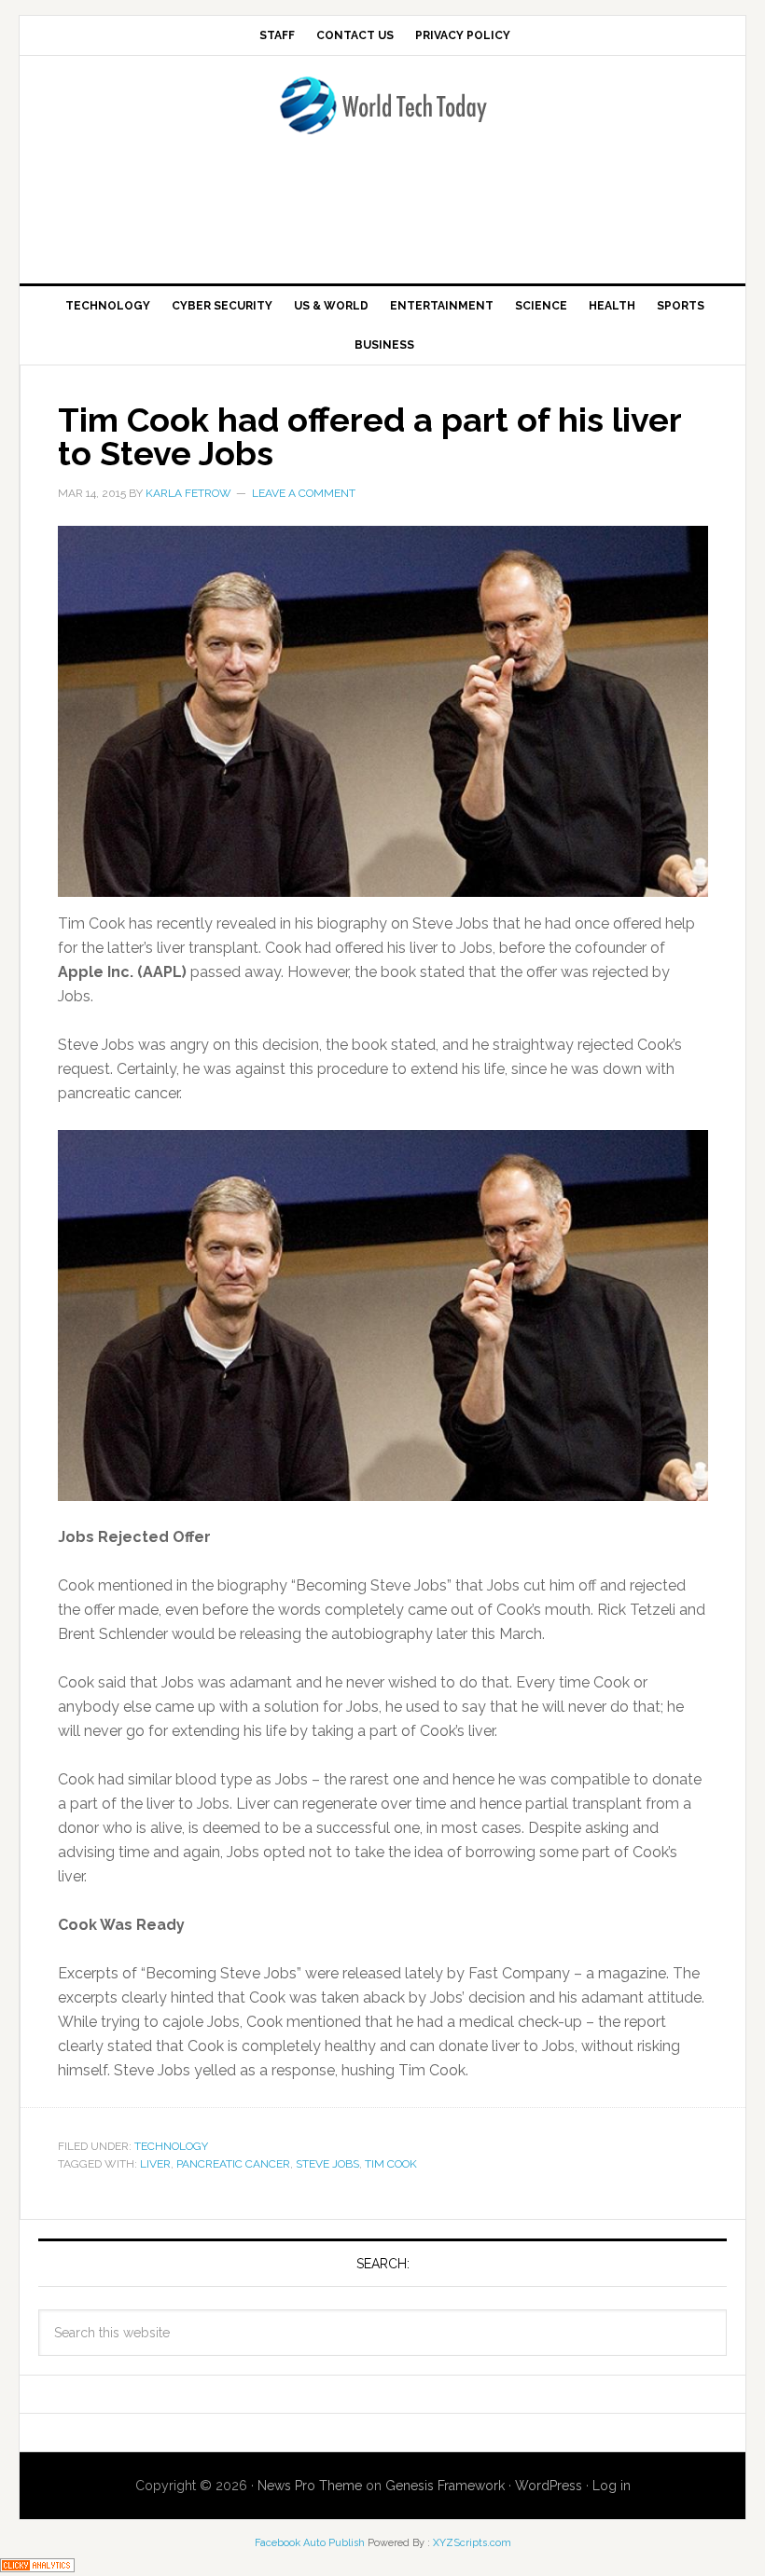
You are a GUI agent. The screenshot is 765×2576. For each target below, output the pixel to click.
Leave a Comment (304, 493)
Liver (155, 2164)
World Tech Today (382, 117)
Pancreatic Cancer (233, 2164)
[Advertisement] (382, 215)
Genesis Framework (445, 2486)
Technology (171, 2146)
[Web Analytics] (37, 2563)
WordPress (549, 2486)
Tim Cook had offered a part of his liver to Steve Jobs (369, 436)
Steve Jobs (327, 2164)
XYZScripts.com (472, 2543)
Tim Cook (391, 2164)
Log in (612, 2486)
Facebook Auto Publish (310, 2543)
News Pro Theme (310, 2486)
